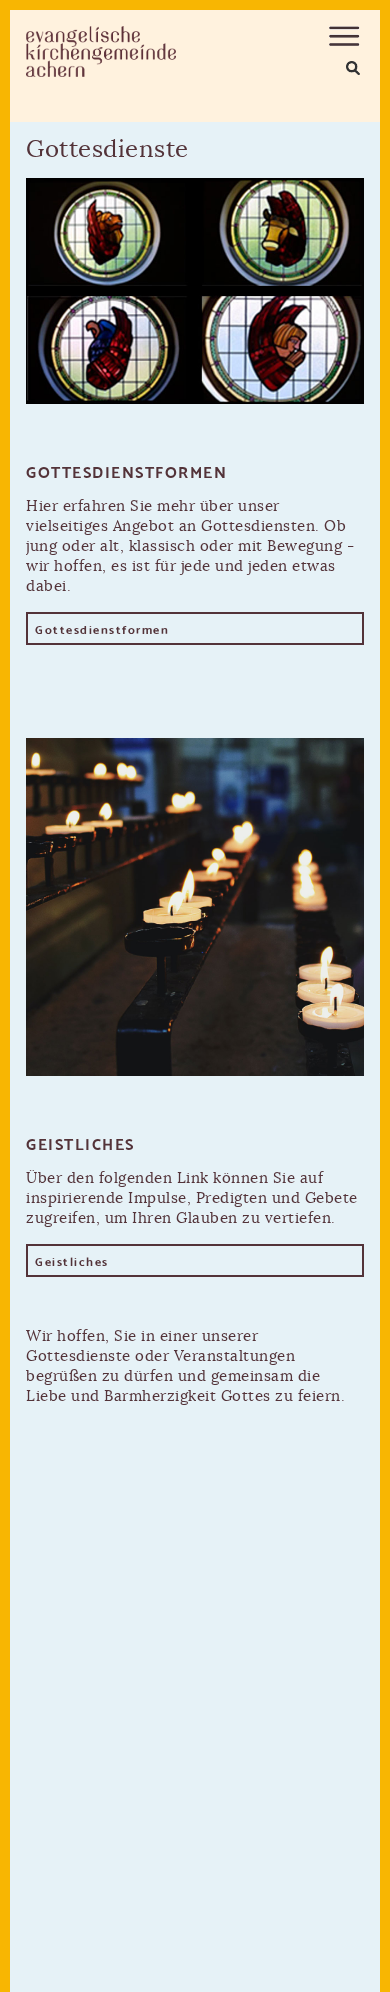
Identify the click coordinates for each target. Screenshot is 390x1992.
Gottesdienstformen (102, 628)
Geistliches (72, 1260)
